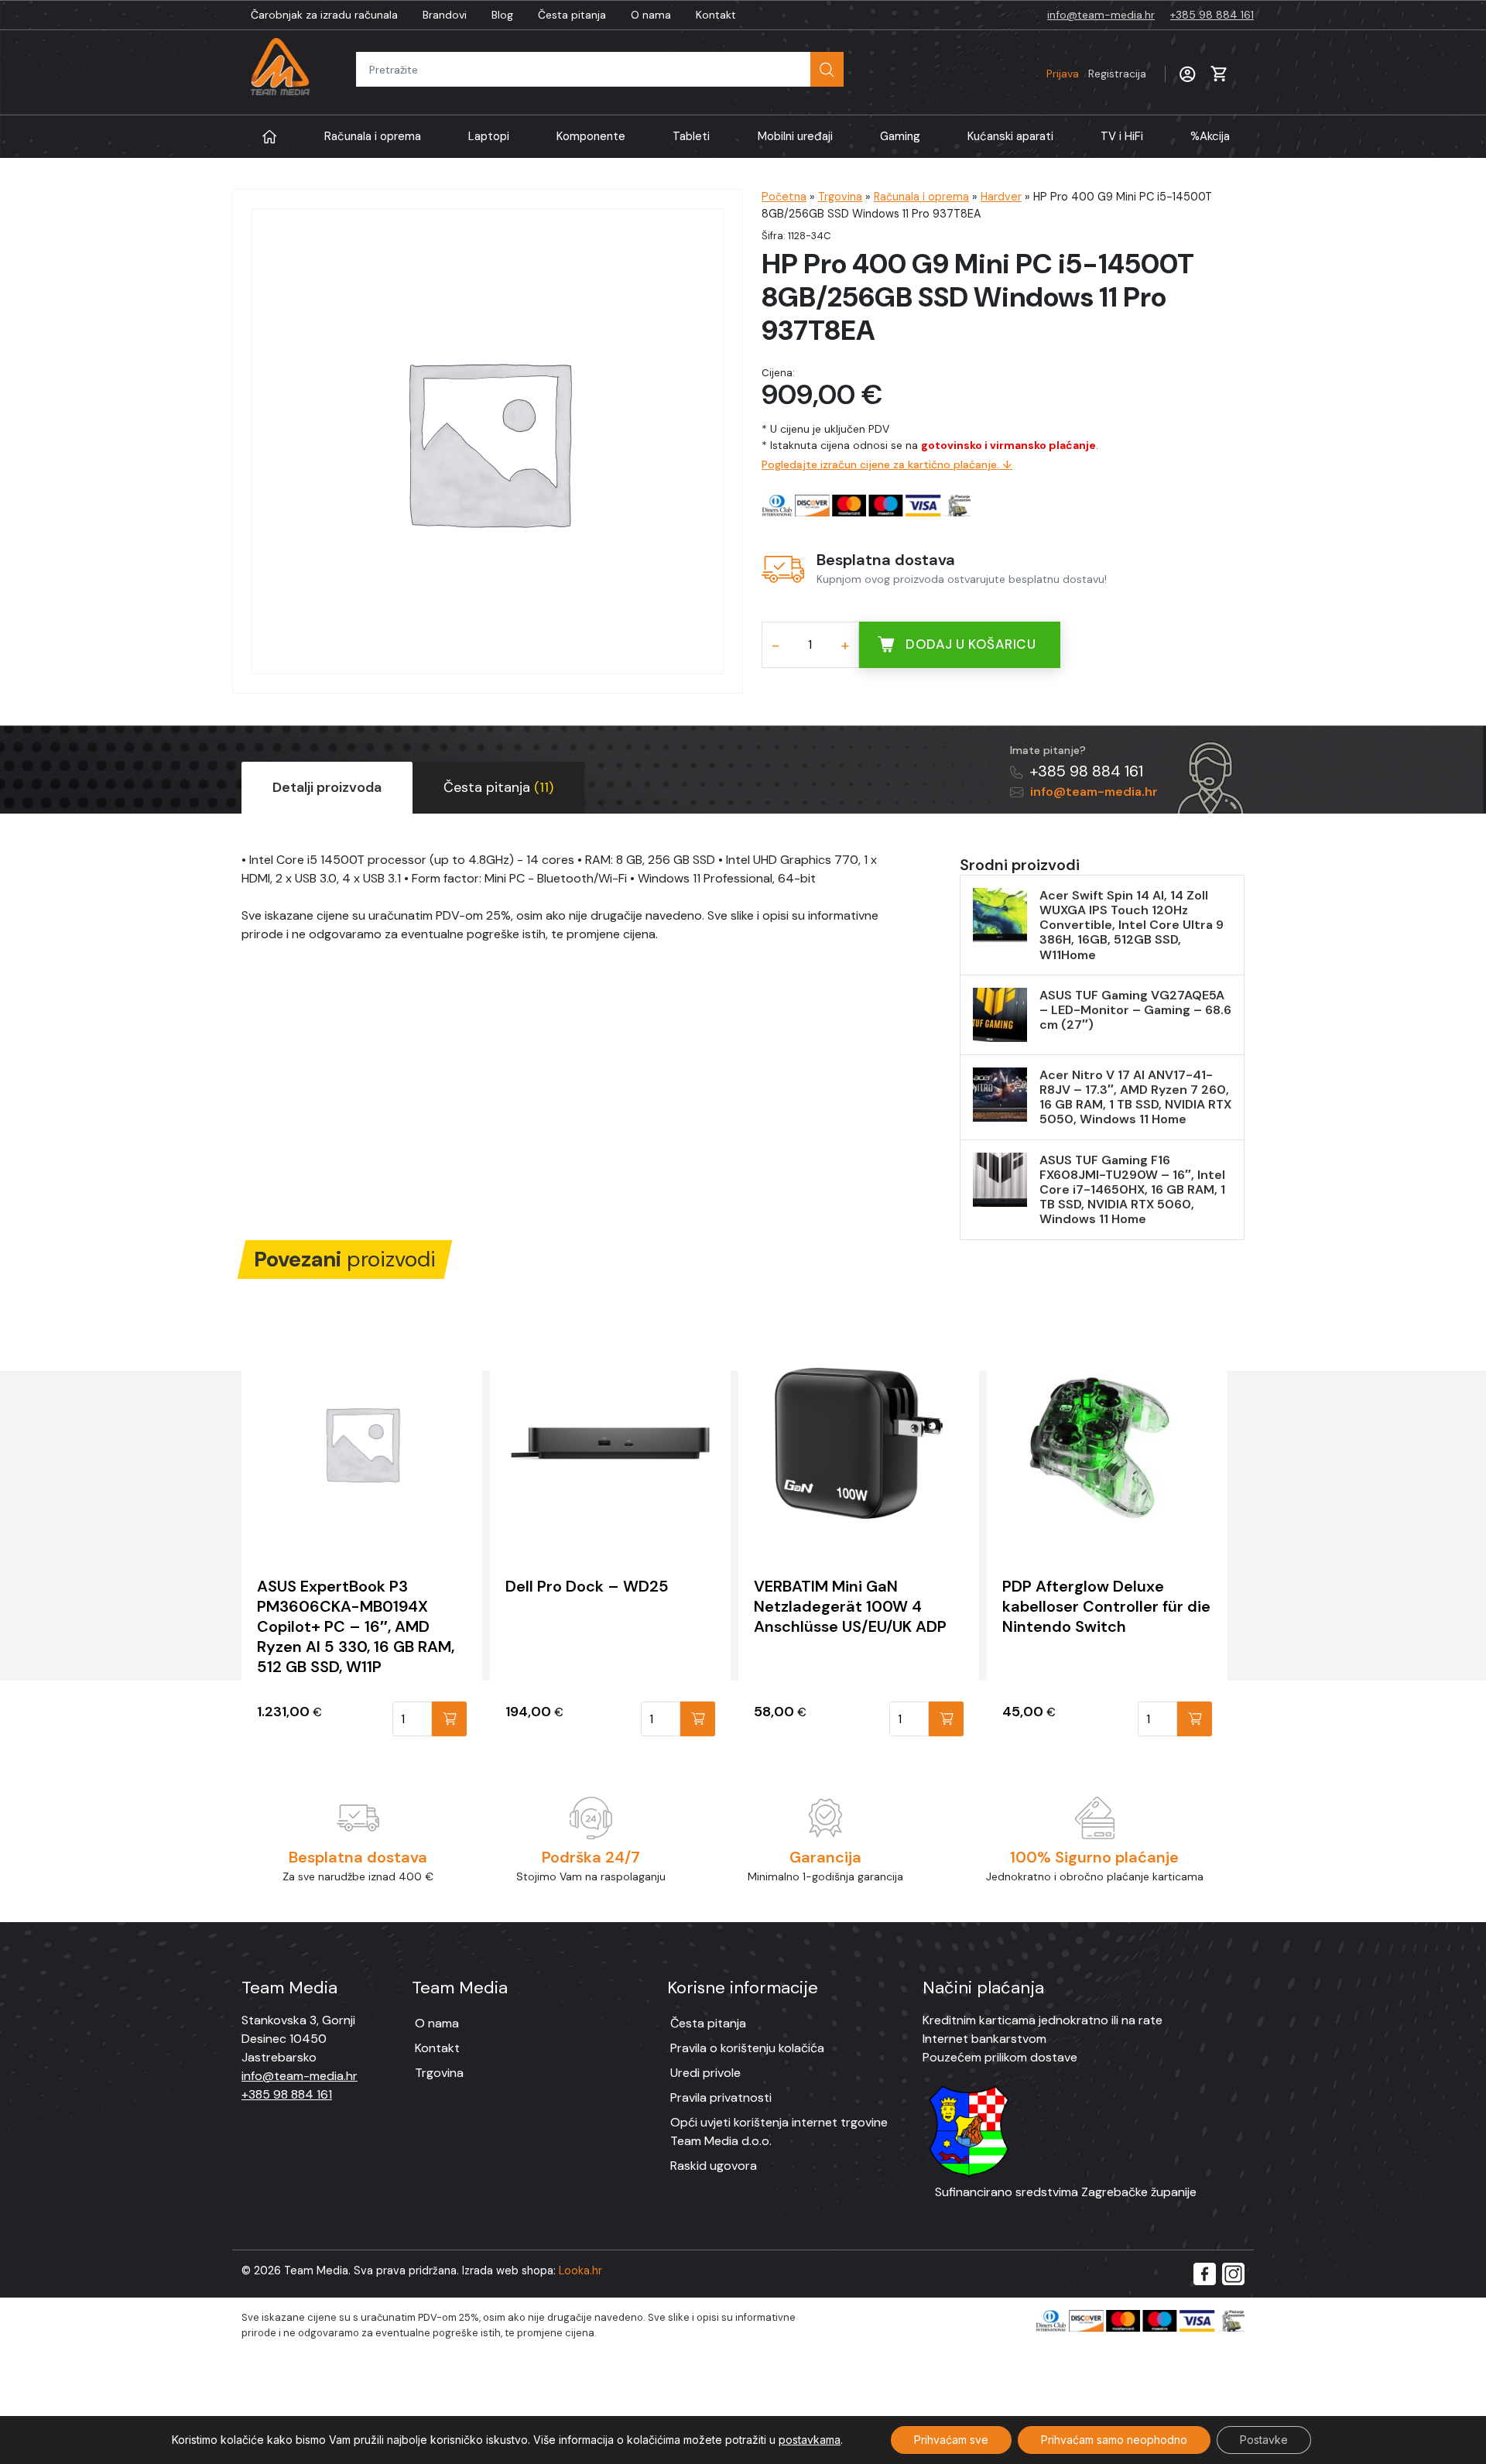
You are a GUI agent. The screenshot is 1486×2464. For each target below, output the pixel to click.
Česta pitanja (572, 15)
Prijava (1096, 74)
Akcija (1210, 136)
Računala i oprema (373, 136)
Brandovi (445, 15)
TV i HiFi (1122, 136)
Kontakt (716, 15)
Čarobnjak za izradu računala (324, 15)
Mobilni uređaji (795, 136)
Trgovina (840, 197)
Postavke (1264, 2440)
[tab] (327, 788)
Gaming (900, 136)
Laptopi (489, 136)
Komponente (591, 136)
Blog (502, 15)
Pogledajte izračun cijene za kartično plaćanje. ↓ (887, 464)
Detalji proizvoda (327, 787)
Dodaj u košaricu (971, 644)
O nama (651, 15)
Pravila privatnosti (721, 2097)
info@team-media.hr (1101, 15)
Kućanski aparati (1010, 136)
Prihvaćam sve (951, 2440)
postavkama (810, 2440)
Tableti (691, 136)
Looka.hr (580, 2270)
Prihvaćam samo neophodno (1114, 2440)
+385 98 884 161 (1212, 15)
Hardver (1001, 197)
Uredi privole (705, 2073)
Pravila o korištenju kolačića (747, 2048)
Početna (784, 197)
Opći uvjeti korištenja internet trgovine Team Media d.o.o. (779, 2132)
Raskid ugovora (714, 2166)
